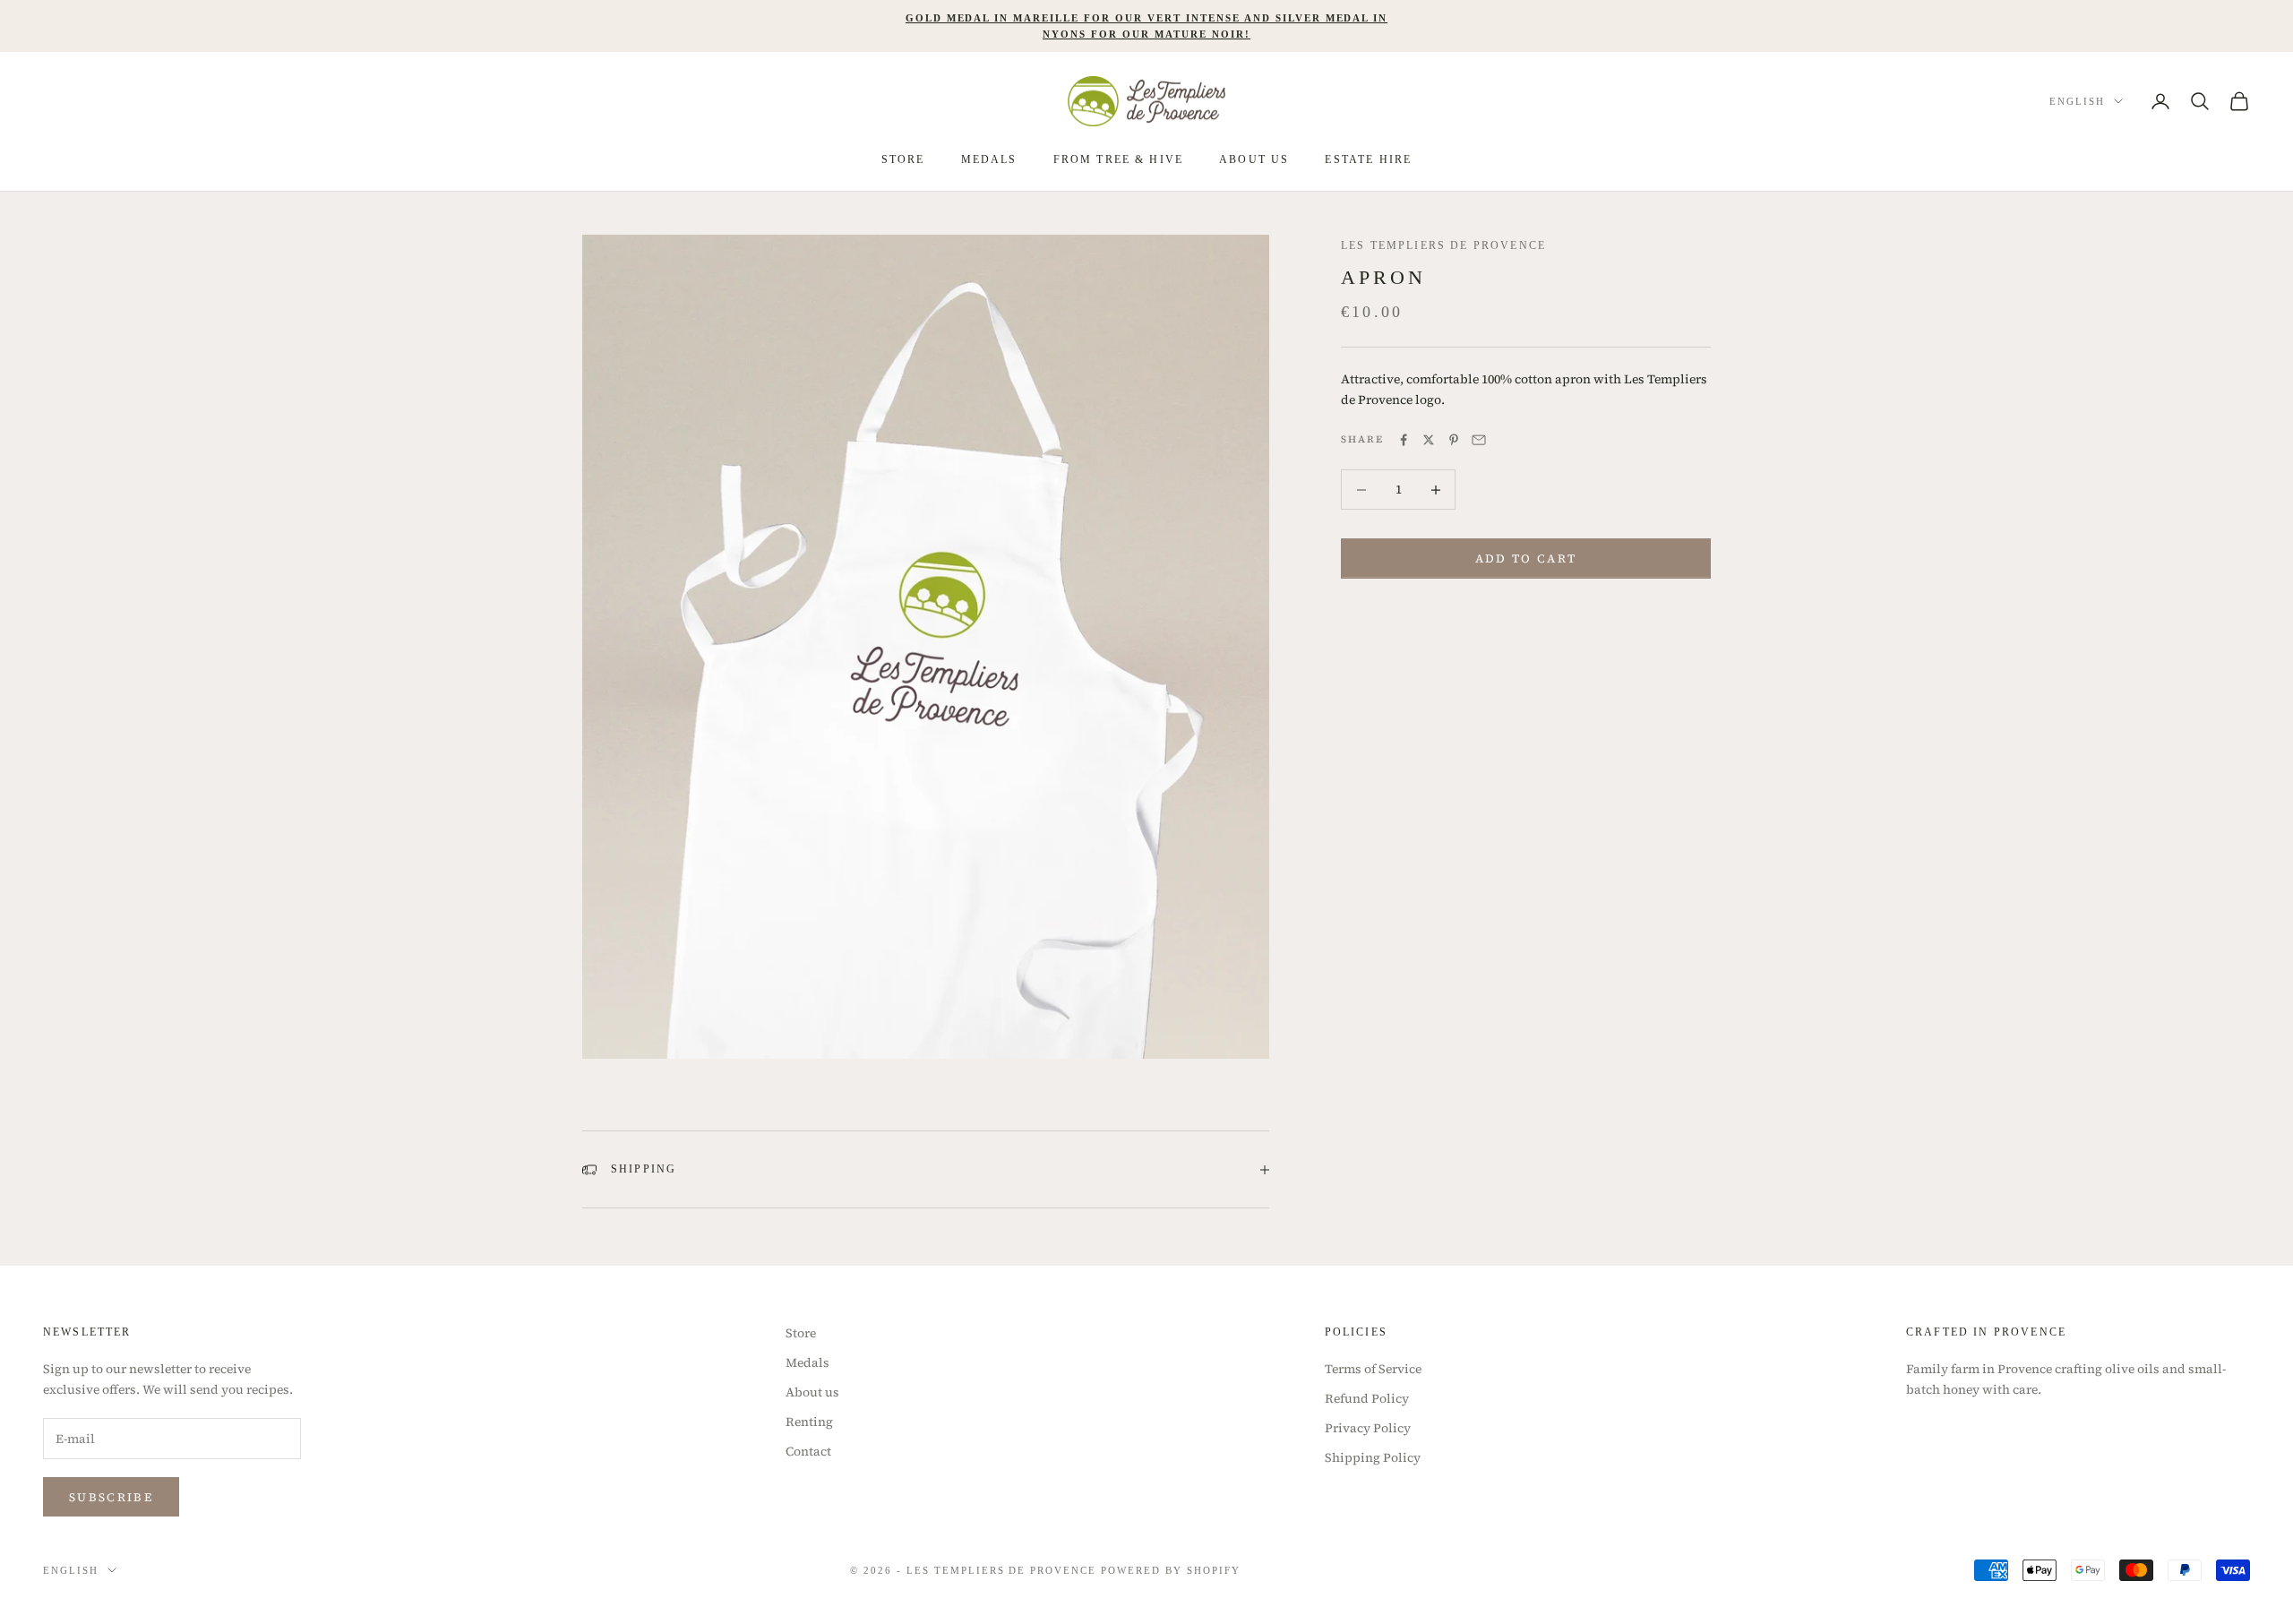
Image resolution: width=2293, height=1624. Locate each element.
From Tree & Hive (1119, 159)
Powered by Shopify (1171, 1570)
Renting (809, 1422)
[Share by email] (1479, 440)
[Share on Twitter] (1429, 440)
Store (903, 159)
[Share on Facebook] (1404, 440)
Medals (989, 159)
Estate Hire (1368, 159)
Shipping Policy (1373, 1457)
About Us (1254, 159)
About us (812, 1392)
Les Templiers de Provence (1443, 245)
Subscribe (111, 1497)
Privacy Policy (1368, 1428)
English (2077, 101)
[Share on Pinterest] (1454, 440)
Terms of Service (1373, 1369)
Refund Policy (1367, 1398)
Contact (808, 1451)
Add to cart (1526, 559)
